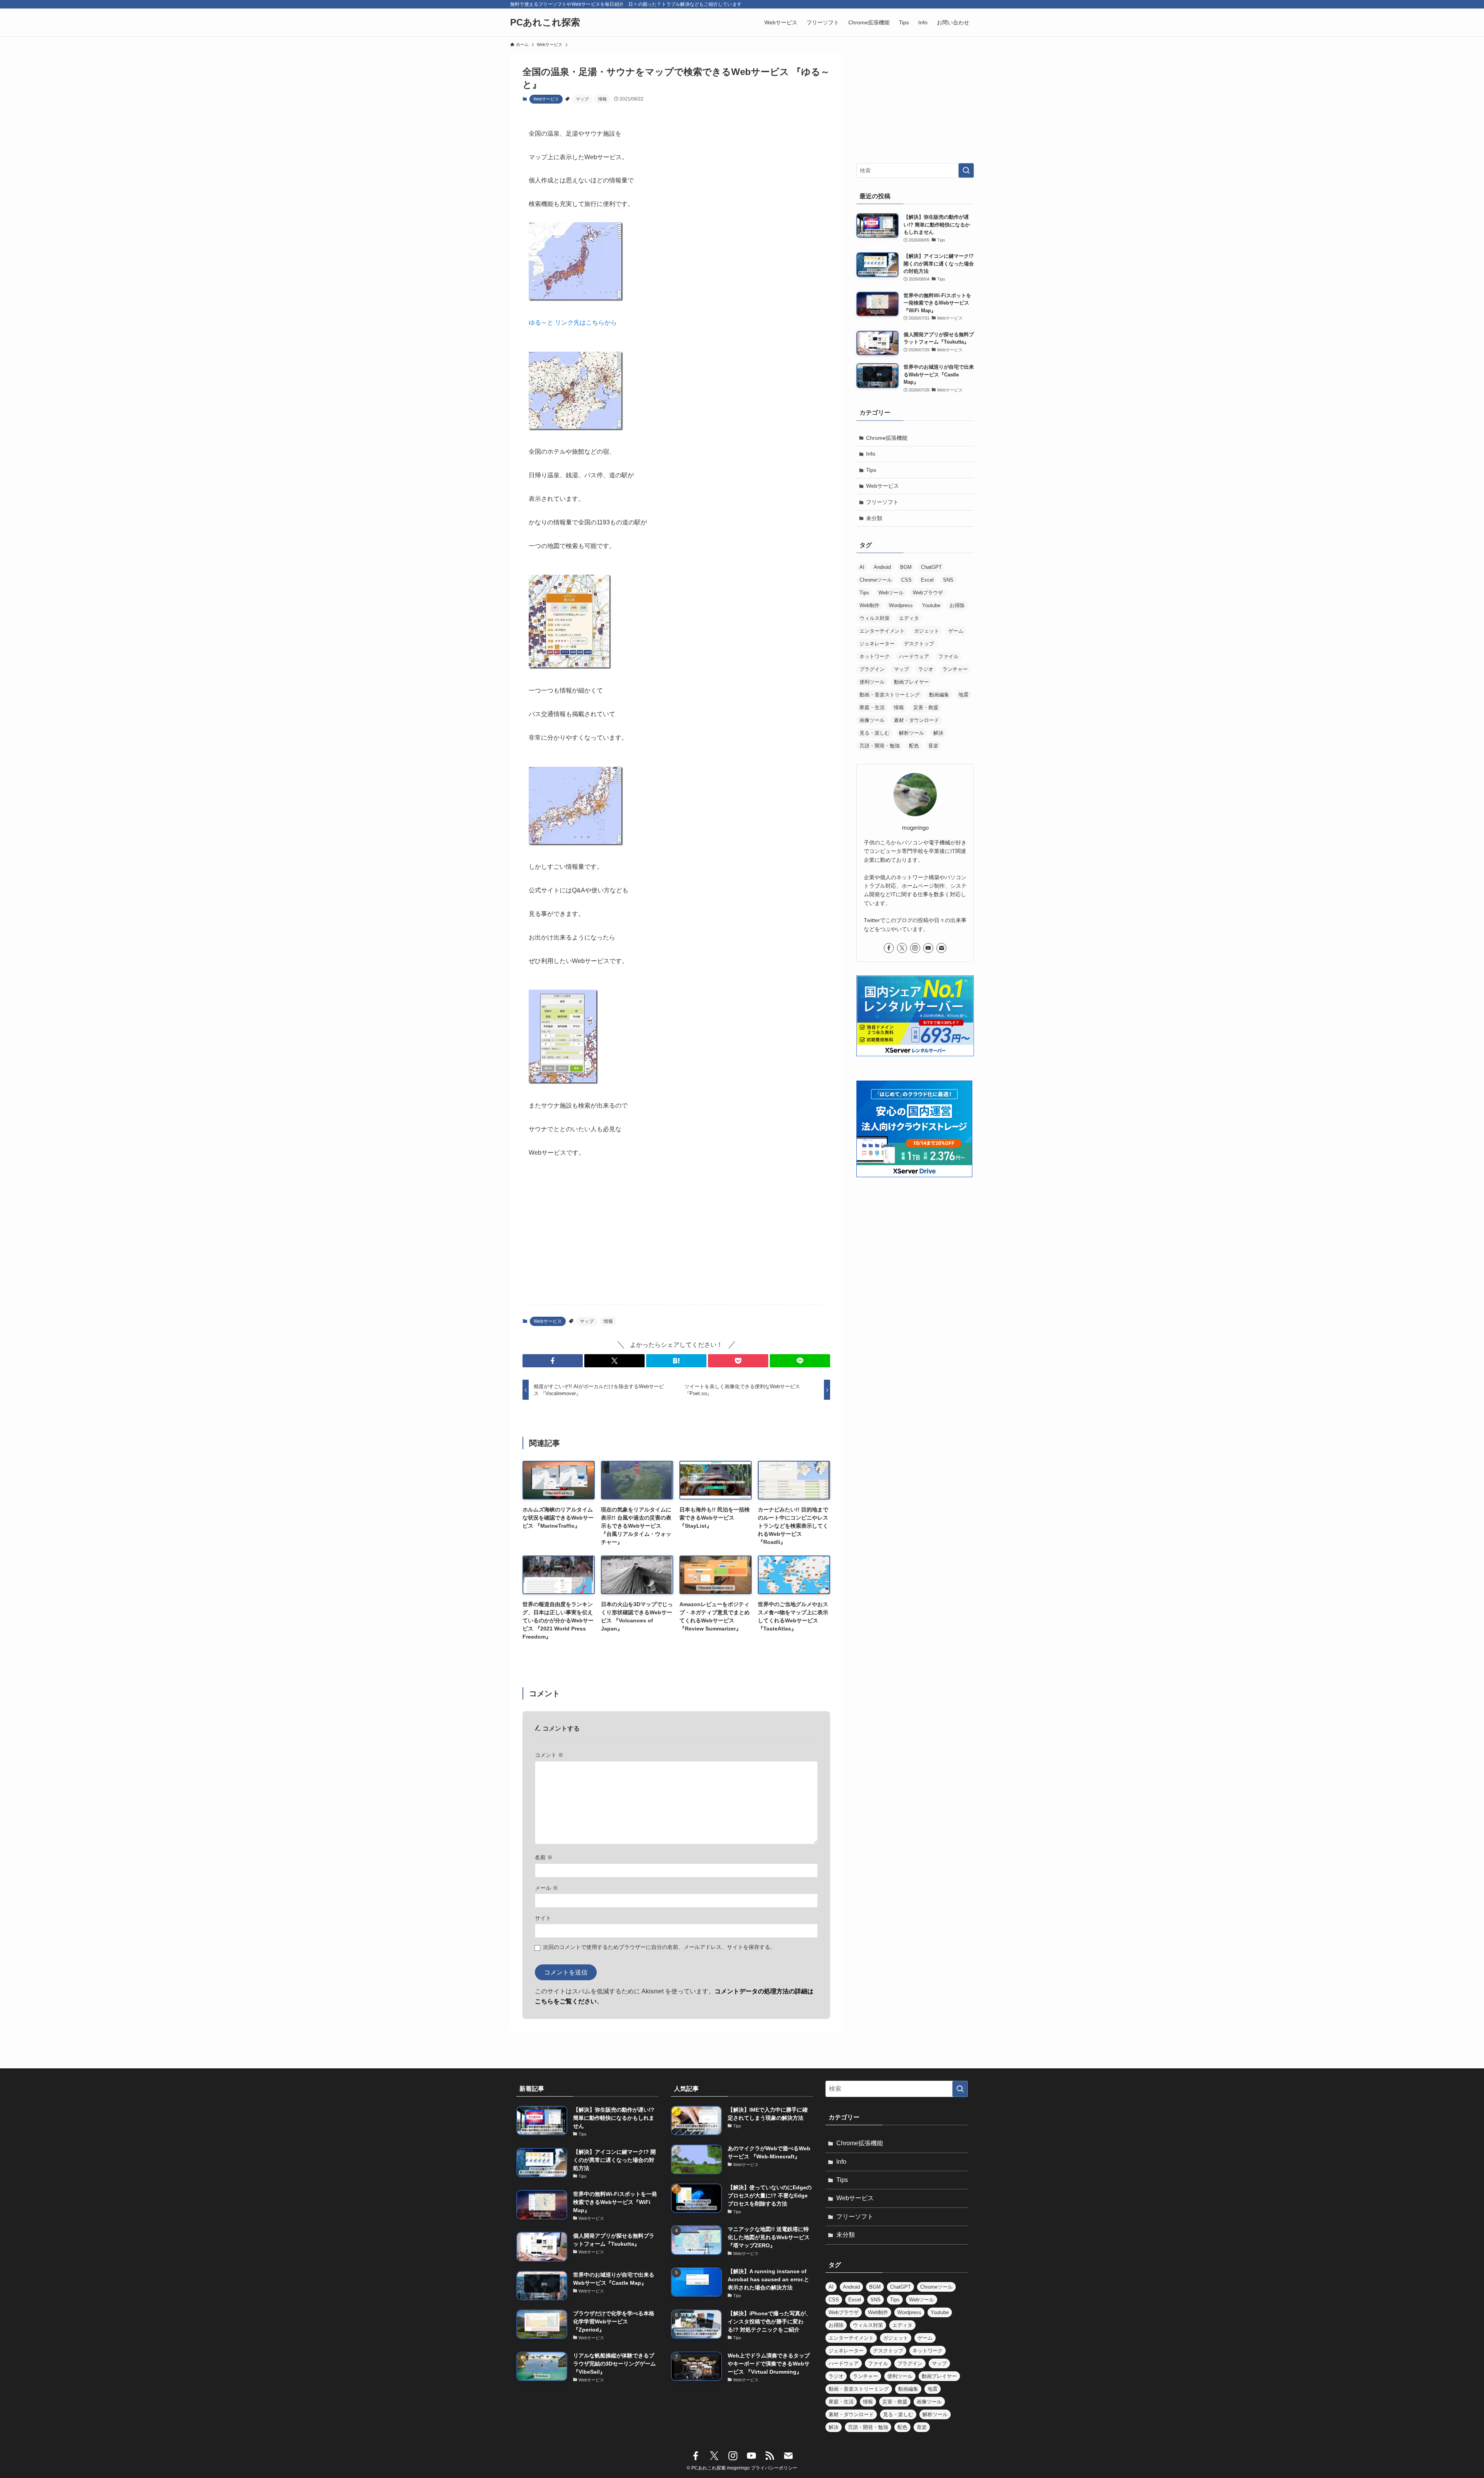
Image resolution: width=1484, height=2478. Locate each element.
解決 (938, 733)
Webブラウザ (928, 593)
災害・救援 (926, 707)
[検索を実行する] (966, 170)
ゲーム (956, 631)
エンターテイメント (882, 631)
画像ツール (872, 720)
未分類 (874, 518)
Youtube (931, 605)
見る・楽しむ (875, 733)
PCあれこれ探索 (545, 22)
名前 (544, 1857)
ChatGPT (931, 567)
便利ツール (872, 682)
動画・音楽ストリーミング (890, 695)
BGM (906, 567)
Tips (871, 470)
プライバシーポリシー (774, 2468)
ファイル (948, 656)
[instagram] (915, 948)
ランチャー (955, 669)
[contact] (941, 948)
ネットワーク (875, 656)
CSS (906, 580)
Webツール (891, 593)
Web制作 (870, 605)
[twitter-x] (902, 948)
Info (871, 454)
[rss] (770, 2456)
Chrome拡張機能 (887, 438)
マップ (582, 99)
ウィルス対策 (875, 618)
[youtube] (928, 948)
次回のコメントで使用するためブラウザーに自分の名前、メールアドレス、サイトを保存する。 (659, 1947)
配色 (914, 746)
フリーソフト (882, 502)
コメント (549, 1755)
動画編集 (939, 695)
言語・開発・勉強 (880, 746)
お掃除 (957, 605)
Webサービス (546, 99)
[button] (553, 1361)
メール (546, 1888)
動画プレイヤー (911, 682)
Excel (927, 580)
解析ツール (911, 733)
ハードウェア (914, 656)
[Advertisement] (676, 1237)
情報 (602, 99)
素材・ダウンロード (916, 720)
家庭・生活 (872, 707)
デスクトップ (919, 644)
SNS (948, 580)
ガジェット (927, 631)
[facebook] (889, 948)
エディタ (909, 618)
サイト (543, 1918)
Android (882, 567)
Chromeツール (876, 580)
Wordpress (901, 605)
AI (862, 567)
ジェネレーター (877, 644)
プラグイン (872, 669)
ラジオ (926, 669)
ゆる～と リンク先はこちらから (573, 323)
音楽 (933, 746)
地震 (963, 695)
